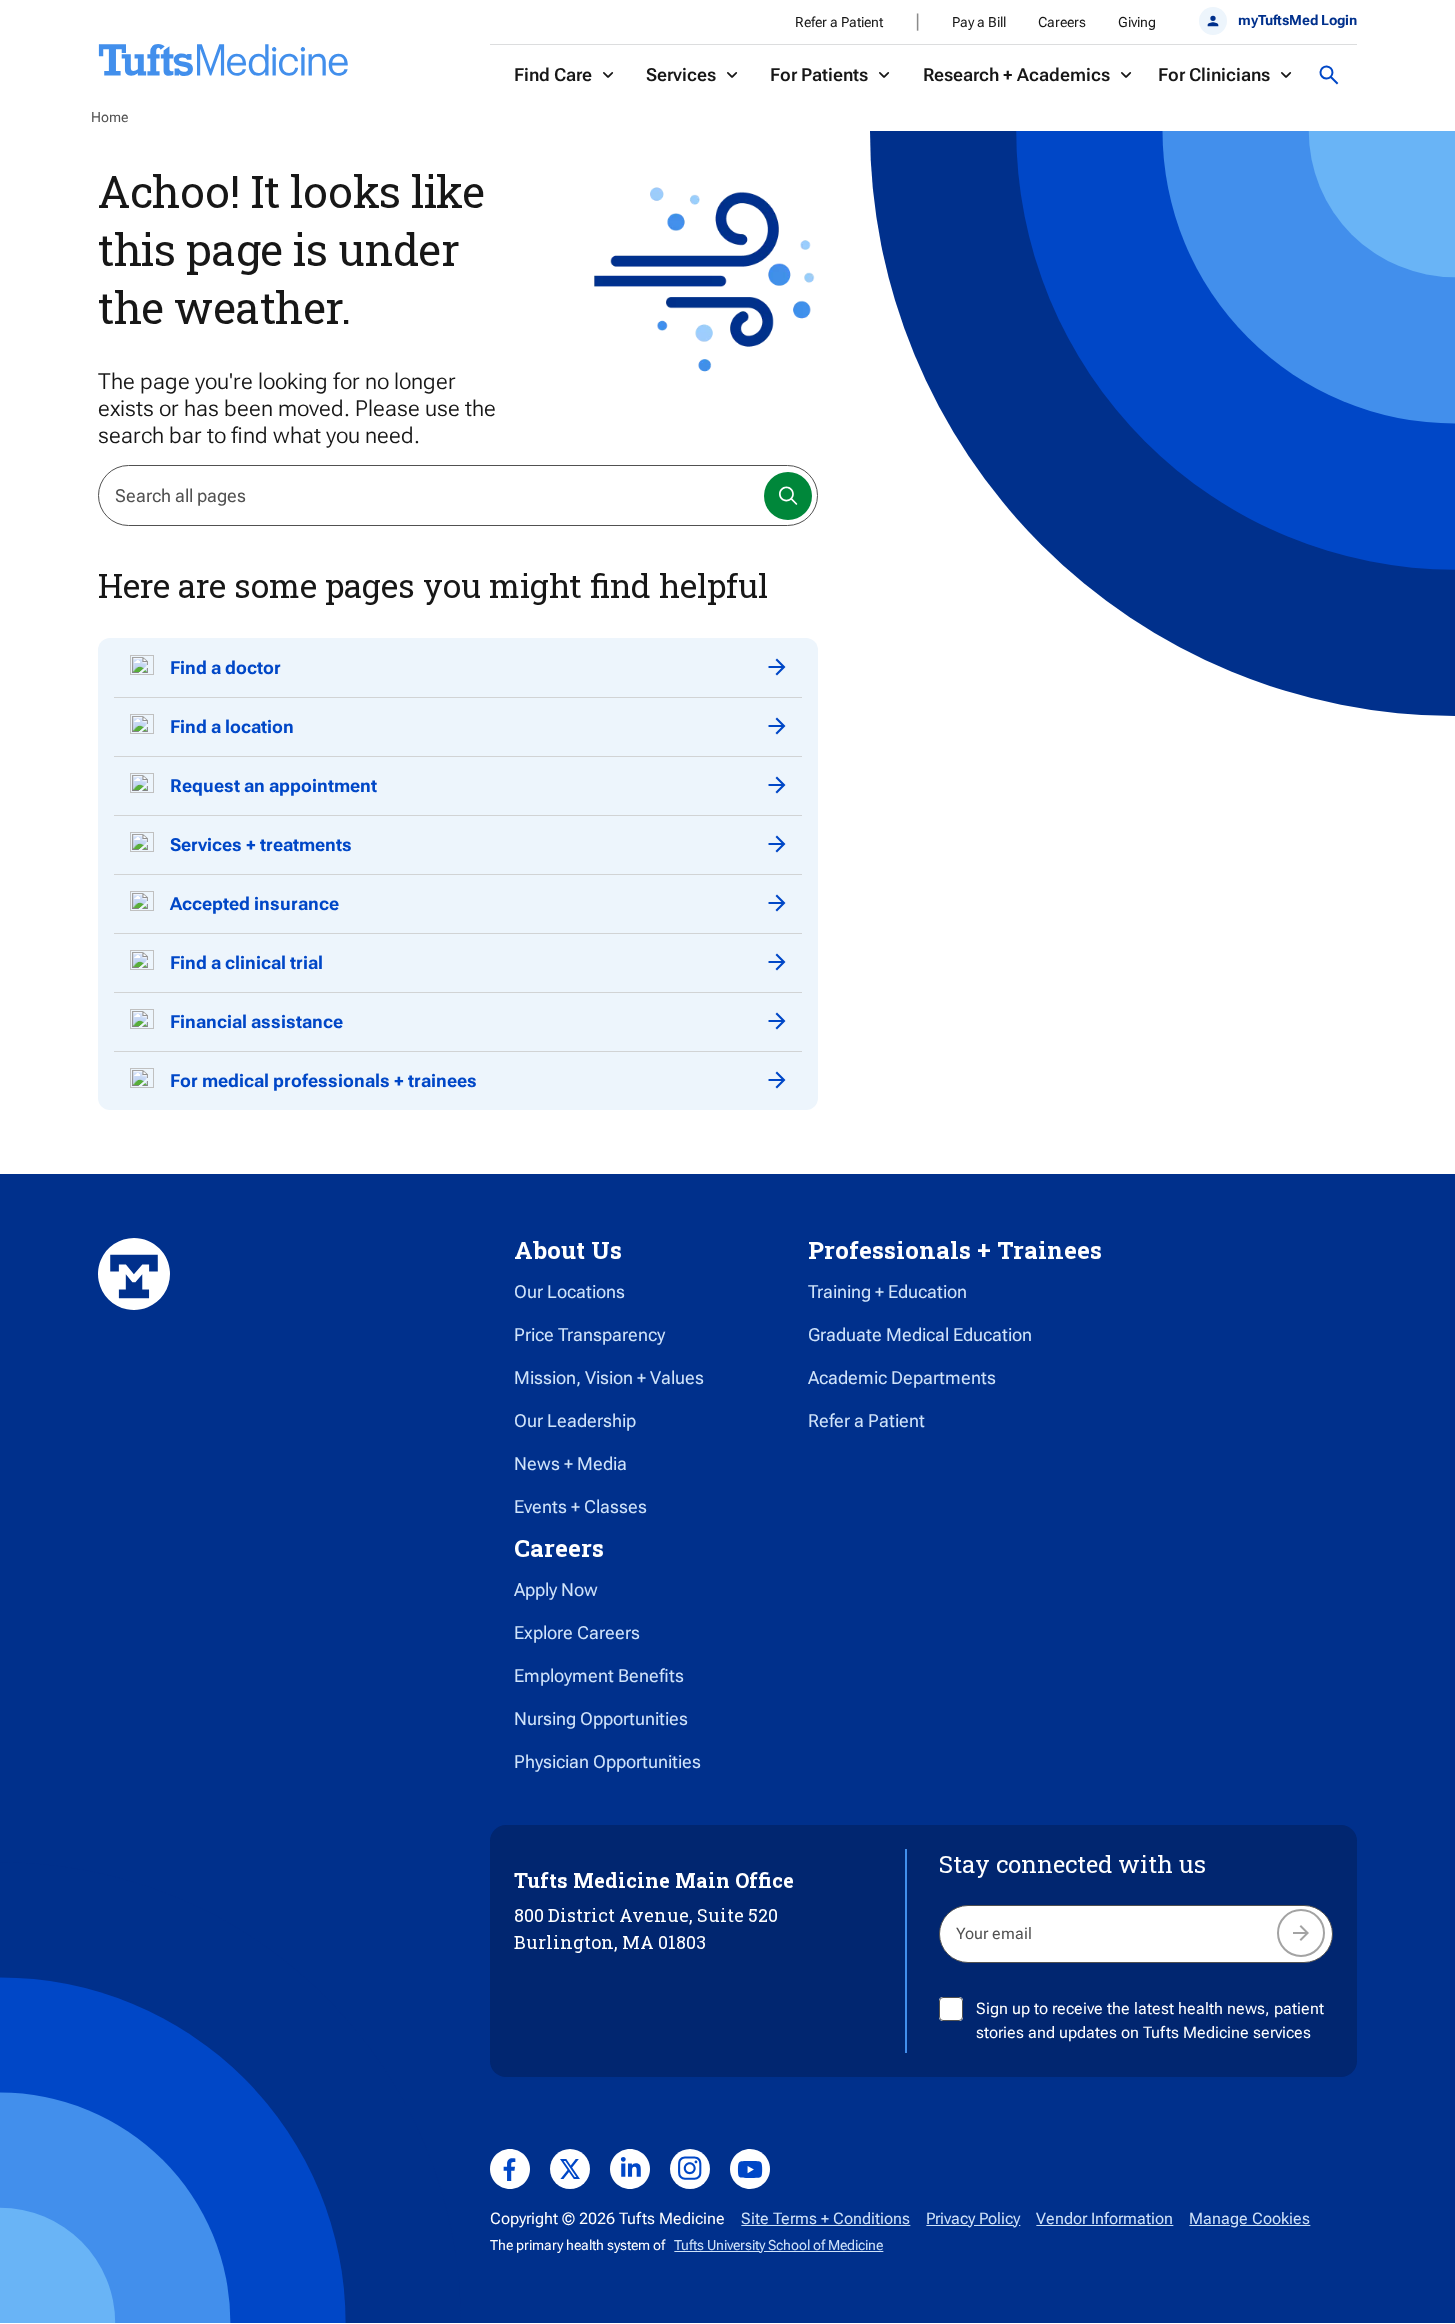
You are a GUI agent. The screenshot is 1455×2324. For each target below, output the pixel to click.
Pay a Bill (979, 22)
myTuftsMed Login (1297, 20)
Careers (1062, 22)
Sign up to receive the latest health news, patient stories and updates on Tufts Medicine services (1150, 2020)
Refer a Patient (839, 22)
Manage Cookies (1249, 2218)
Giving (1137, 22)
